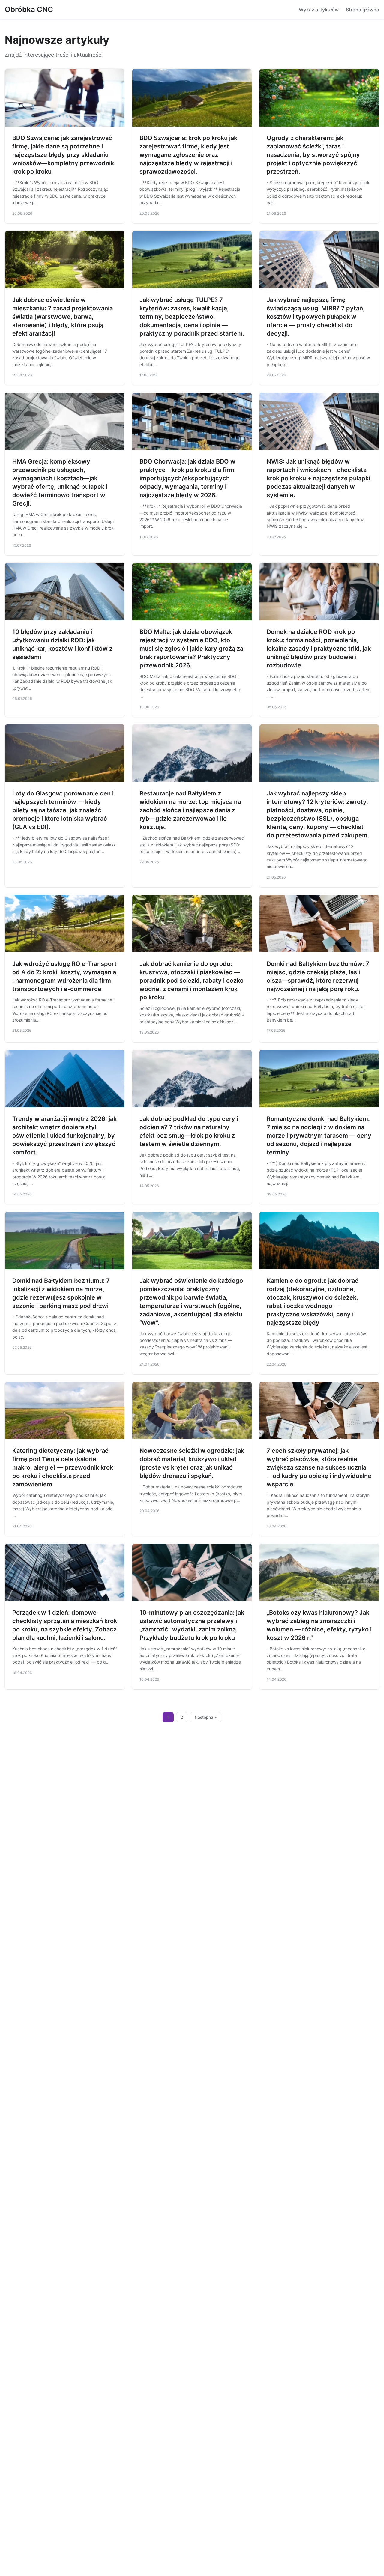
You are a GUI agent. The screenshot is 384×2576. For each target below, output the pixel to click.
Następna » (206, 1717)
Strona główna (363, 10)
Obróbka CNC (29, 9)
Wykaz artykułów (319, 10)
